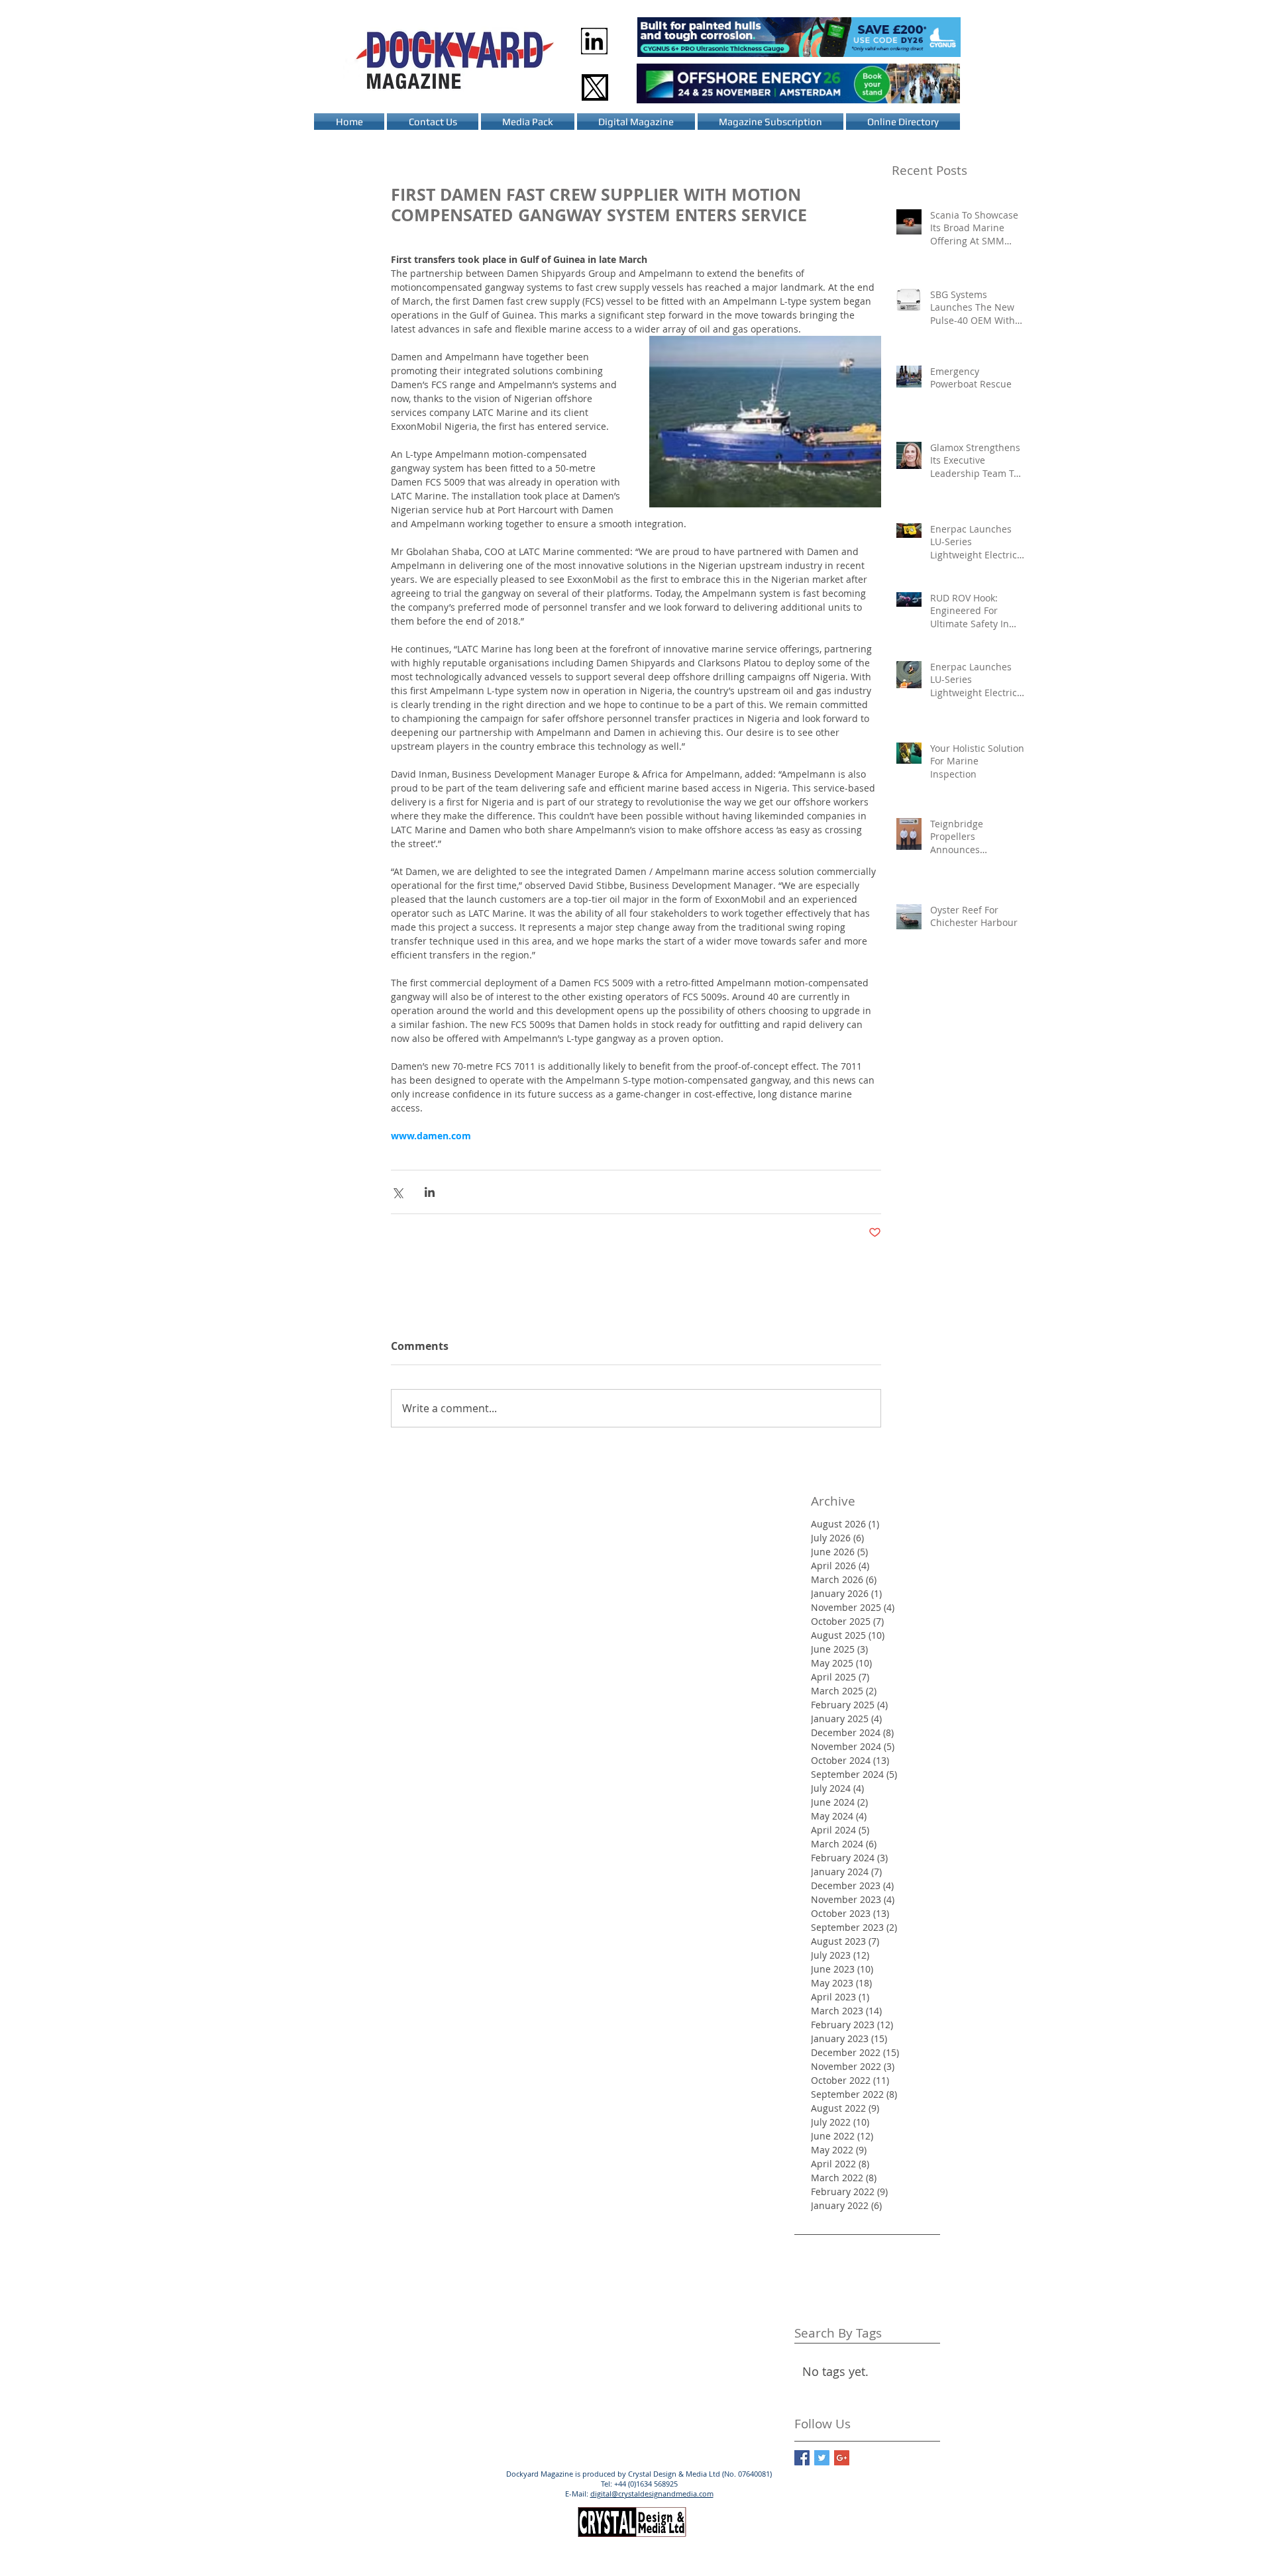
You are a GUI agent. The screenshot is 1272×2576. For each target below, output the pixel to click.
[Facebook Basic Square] (802, 2458)
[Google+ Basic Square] (842, 2458)
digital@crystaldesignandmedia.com (652, 2494)
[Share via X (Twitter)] (397, 1192)
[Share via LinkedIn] (430, 1192)
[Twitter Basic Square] (822, 2458)
